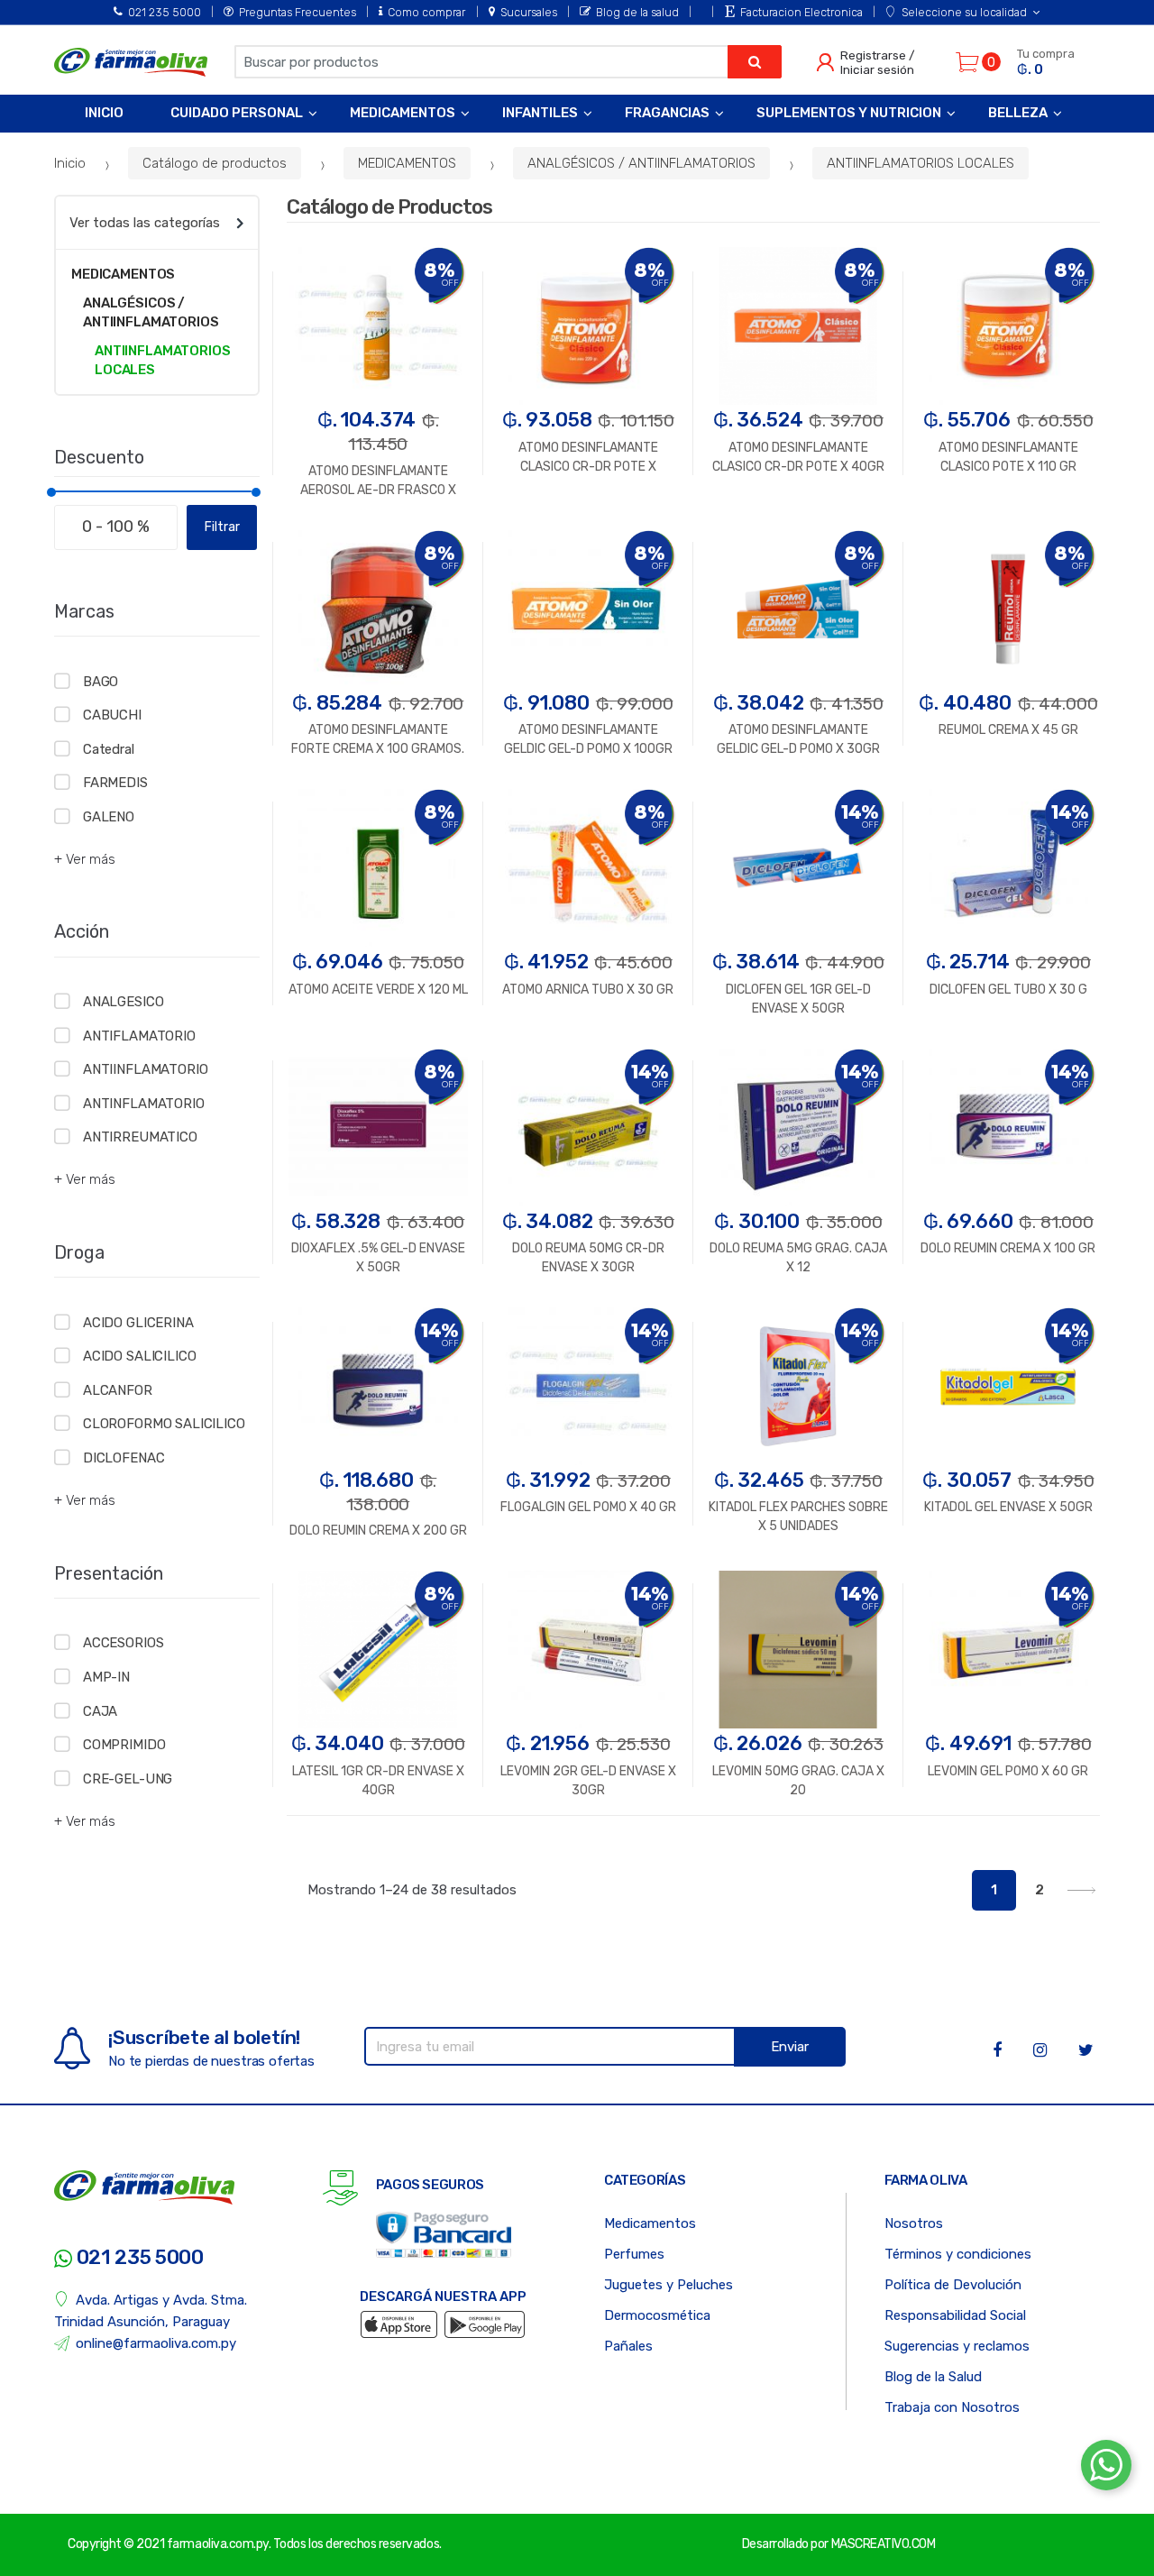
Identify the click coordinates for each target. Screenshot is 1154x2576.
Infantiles (540, 113)
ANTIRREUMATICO (140, 1137)
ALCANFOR (118, 1390)
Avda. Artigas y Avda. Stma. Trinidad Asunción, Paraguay (151, 2311)
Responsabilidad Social (955, 2315)
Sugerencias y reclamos (957, 2346)
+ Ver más (85, 859)
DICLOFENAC (124, 1458)
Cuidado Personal (237, 113)
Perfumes (634, 2254)
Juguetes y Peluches (669, 2285)
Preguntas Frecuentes (298, 12)
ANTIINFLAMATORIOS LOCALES (920, 163)
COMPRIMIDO (124, 1745)
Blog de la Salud (933, 2377)
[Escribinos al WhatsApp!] (1106, 2469)
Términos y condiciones (958, 2254)
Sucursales (528, 12)
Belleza (1018, 113)
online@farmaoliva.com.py (156, 2343)
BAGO (101, 682)
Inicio (104, 113)
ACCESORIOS (123, 1643)
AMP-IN (106, 1677)
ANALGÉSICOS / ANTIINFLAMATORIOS (641, 163)
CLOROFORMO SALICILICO (164, 1424)
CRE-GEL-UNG (128, 1779)
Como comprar (426, 12)
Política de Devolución (953, 2285)
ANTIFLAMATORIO (139, 1036)
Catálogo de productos (215, 163)
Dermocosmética (657, 2315)
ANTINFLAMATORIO (144, 1104)
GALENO (109, 817)
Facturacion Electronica (801, 12)
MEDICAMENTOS (407, 163)
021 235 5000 (165, 12)
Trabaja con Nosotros (952, 2407)
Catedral (109, 749)
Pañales (628, 2346)
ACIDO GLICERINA (138, 1323)
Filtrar (222, 527)
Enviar (790, 2047)
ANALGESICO (123, 1002)
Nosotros (914, 2223)
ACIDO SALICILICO (139, 1356)
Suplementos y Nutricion (849, 113)
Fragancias (667, 113)
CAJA (100, 1711)
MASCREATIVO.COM (884, 2544)
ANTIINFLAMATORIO (145, 1069)
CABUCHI (112, 715)
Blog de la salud (637, 12)
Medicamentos (403, 113)
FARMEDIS (115, 783)
